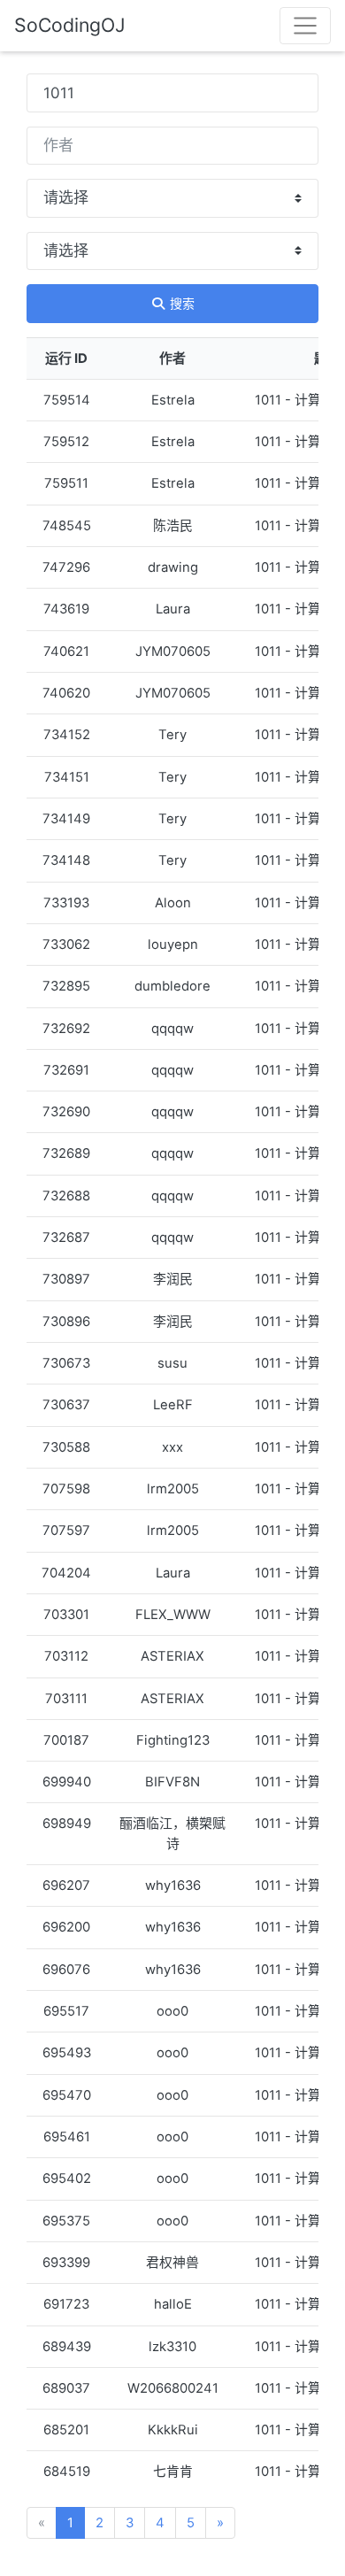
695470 (67, 2095)
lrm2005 (173, 1489)
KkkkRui (173, 2430)
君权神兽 (172, 2263)
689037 (66, 2388)
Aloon (173, 903)
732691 (66, 1070)
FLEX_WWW (173, 1615)
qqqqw (172, 1029)
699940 (67, 1782)
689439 (67, 2347)
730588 (66, 1447)
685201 (66, 2430)
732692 (66, 1029)
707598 (66, 1489)
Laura (173, 609)
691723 (66, 2304)
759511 (66, 483)
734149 (66, 819)
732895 (66, 986)
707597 (66, 1531)
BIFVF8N (172, 1782)
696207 (66, 1886)
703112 (66, 1656)
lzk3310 (172, 2347)
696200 (66, 1927)
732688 (66, 1196)
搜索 (180, 303)
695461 (67, 2137)
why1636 (173, 1886)
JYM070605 (173, 652)
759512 (66, 442)
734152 (67, 735)
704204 (66, 1573)
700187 (66, 1740)
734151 (67, 777)
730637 (66, 1405)
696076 (66, 1970)
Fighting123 (173, 1740)
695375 (66, 2221)
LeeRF (173, 1405)
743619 (66, 609)
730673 (66, 1363)
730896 (66, 1322)
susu (172, 1363)
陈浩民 (173, 526)
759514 (67, 400)
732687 (66, 1238)
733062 (66, 945)
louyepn (173, 945)
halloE (173, 2304)
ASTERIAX (172, 1656)
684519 (67, 2472)
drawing (173, 567)
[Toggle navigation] (305, 26)
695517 (66, 2011)
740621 (66, 652)
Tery (172, 735)
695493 (67, 2053)
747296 (66, 567)
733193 (66, 903)
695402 (67, 2179)
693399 (66, 2263)
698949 (67, 1824)
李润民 (173, 1279)
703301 (66, 1615)
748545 (67, 526)
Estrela (173, 400)
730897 (66, 1279)
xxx (172, 1447)
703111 (66, 1699)
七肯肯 (173, 2472)
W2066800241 (173, 2388)
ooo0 (172, 2011)
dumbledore (172, 986)
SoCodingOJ (70, 25)
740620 (66, 693)
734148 (66, 860)
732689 (66, 1153)
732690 (66, 1112)
